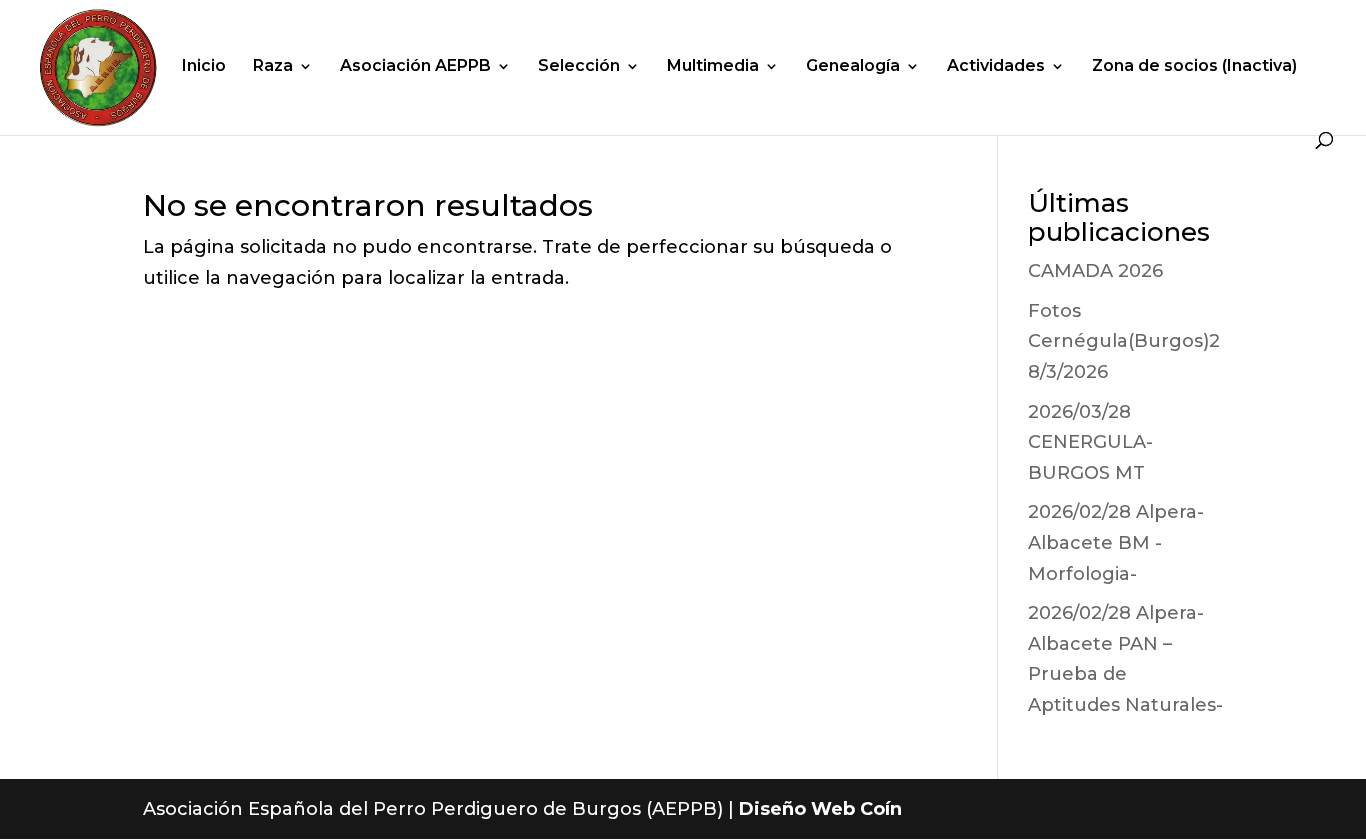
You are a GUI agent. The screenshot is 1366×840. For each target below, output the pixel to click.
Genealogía (853, 67)
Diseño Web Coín (820, 809)
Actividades (996, 67)
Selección (579, 67)
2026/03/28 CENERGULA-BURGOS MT (1090, 442)
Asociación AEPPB (415, 67)
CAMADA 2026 (1095, 271)
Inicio (204, 67)
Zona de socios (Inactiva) (1194, 67)
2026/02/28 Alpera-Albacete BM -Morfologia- (1116, 542)
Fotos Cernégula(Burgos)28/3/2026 (1124, 341)
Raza (273, 67)
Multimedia (713, 67)
